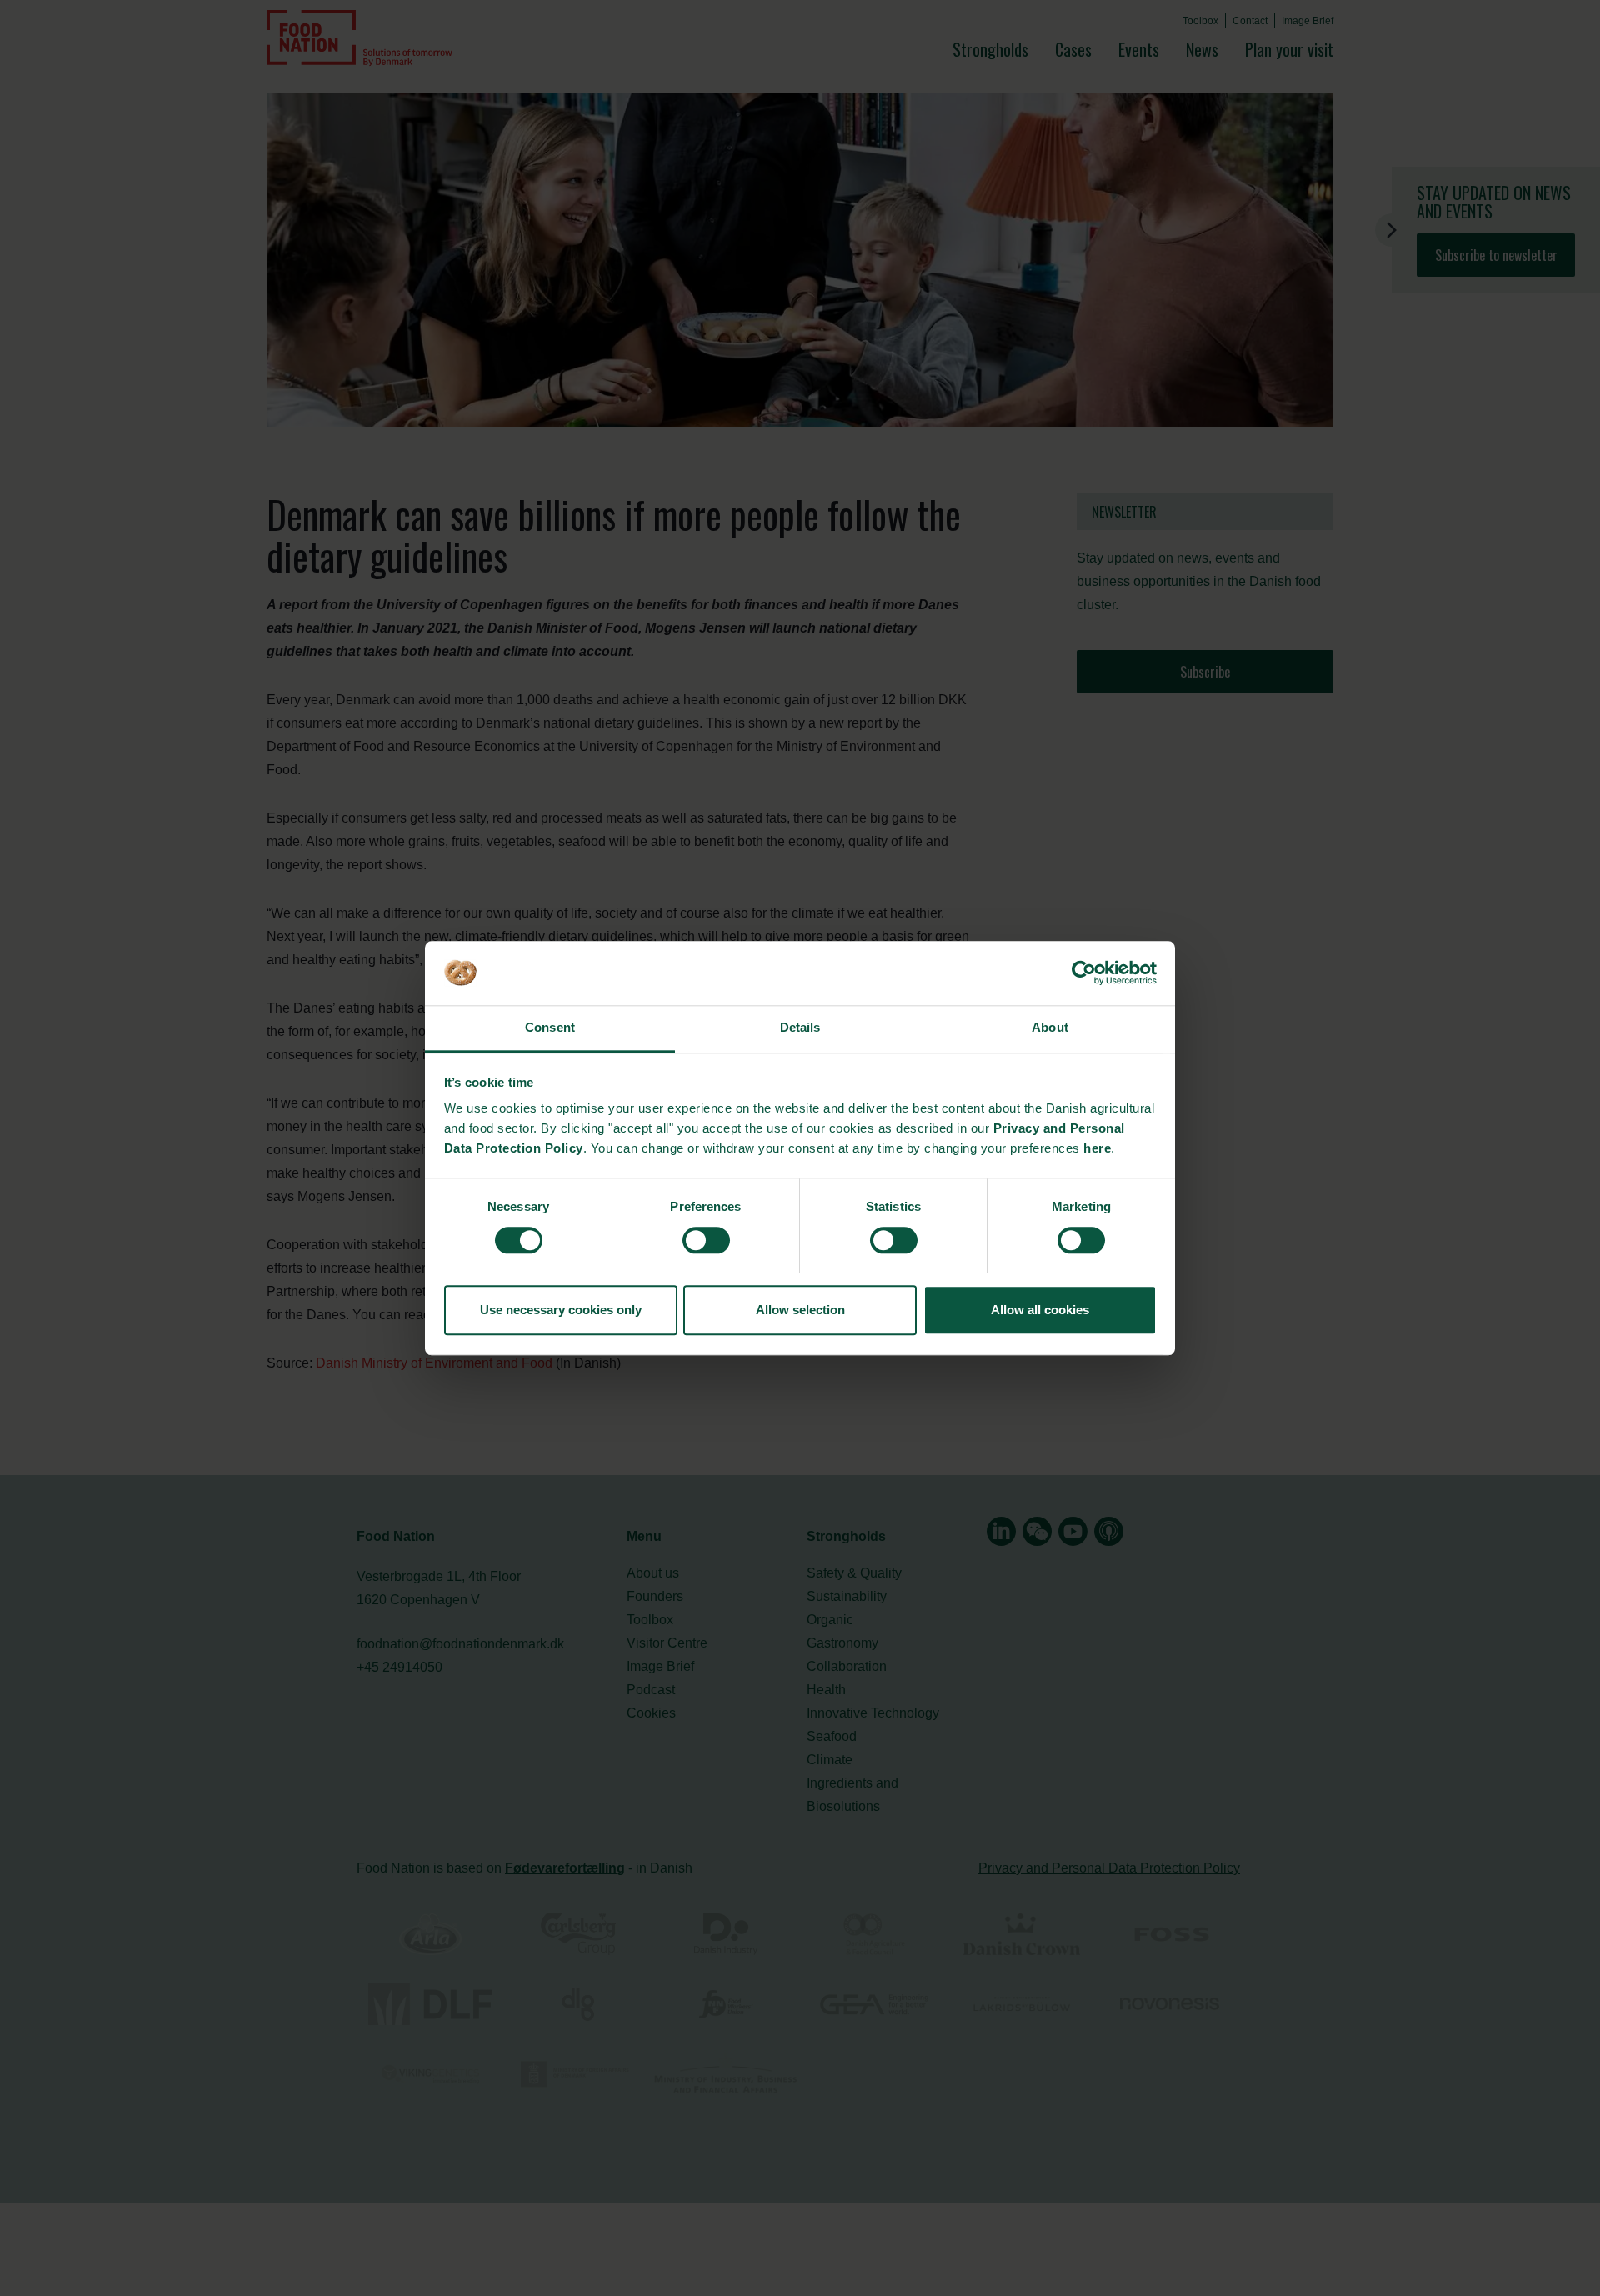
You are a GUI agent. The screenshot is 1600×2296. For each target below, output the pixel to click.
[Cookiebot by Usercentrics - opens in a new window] (1084, 973)
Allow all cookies (1040, 1310)
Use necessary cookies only (561, 1310)
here (1097, 1149)
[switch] (706, 1240)
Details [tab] (800, 1028)
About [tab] (1050, 1028)
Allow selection (800, 1310)
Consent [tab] (550, 1028)
